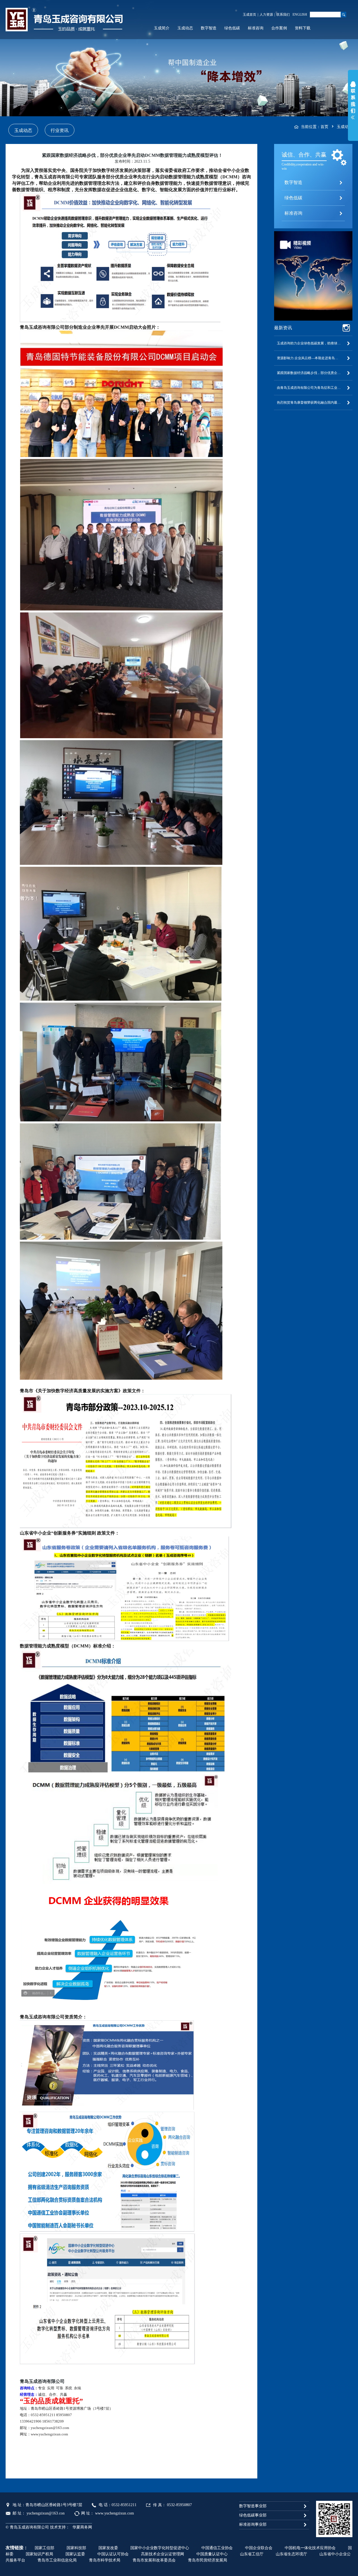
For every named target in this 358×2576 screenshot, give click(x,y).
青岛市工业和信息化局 (57, 2560)
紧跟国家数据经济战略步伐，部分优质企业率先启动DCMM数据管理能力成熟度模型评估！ (313, 373)
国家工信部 (44, 2548)
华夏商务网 (82, 2527)
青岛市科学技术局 (105, 2560)
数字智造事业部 (253, 2506)
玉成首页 (249, 15)
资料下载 (303, 28)
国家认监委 (75, 2554)
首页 (324, 127)
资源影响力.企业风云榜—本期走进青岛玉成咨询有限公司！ (313, 358)
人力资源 (266, 15)
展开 (353, 102)
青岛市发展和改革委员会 (154, 2560)
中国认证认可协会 (113, 2554)
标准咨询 (256, 28)
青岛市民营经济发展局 (208, 2560)
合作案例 (279, 28)
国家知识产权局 (39, 2554)
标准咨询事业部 (253, 2524)
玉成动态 (185, 28)
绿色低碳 (232, 28)
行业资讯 (60, 130)
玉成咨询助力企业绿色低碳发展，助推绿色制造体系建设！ (313, 343)
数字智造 (209, 28)
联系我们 (283, 15)
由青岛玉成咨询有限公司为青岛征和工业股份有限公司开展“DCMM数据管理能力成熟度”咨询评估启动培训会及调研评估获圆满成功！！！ (313, 388)
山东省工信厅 (252, 2554)
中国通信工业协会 (217, 2548)
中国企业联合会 (259, 2548)
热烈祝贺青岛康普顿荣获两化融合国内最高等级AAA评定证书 (313, 402)
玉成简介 (162, 28)
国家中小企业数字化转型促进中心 (160, 2548)
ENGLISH (300, 15)
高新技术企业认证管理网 (162, 2554)
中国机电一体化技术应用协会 (310, 2548)
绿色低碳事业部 (253, 2515)
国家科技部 (76, 2548)
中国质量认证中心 (212, 2554)
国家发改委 (108, 2548)
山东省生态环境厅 (291, 2554)
